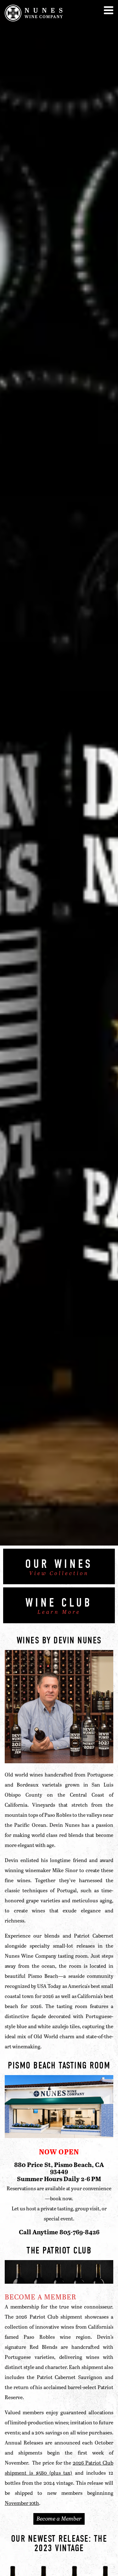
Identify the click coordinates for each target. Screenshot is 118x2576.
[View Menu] (109, 10)
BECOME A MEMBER (41, 2297)
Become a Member (59, 2518)
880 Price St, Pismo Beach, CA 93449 (59, 2168)
